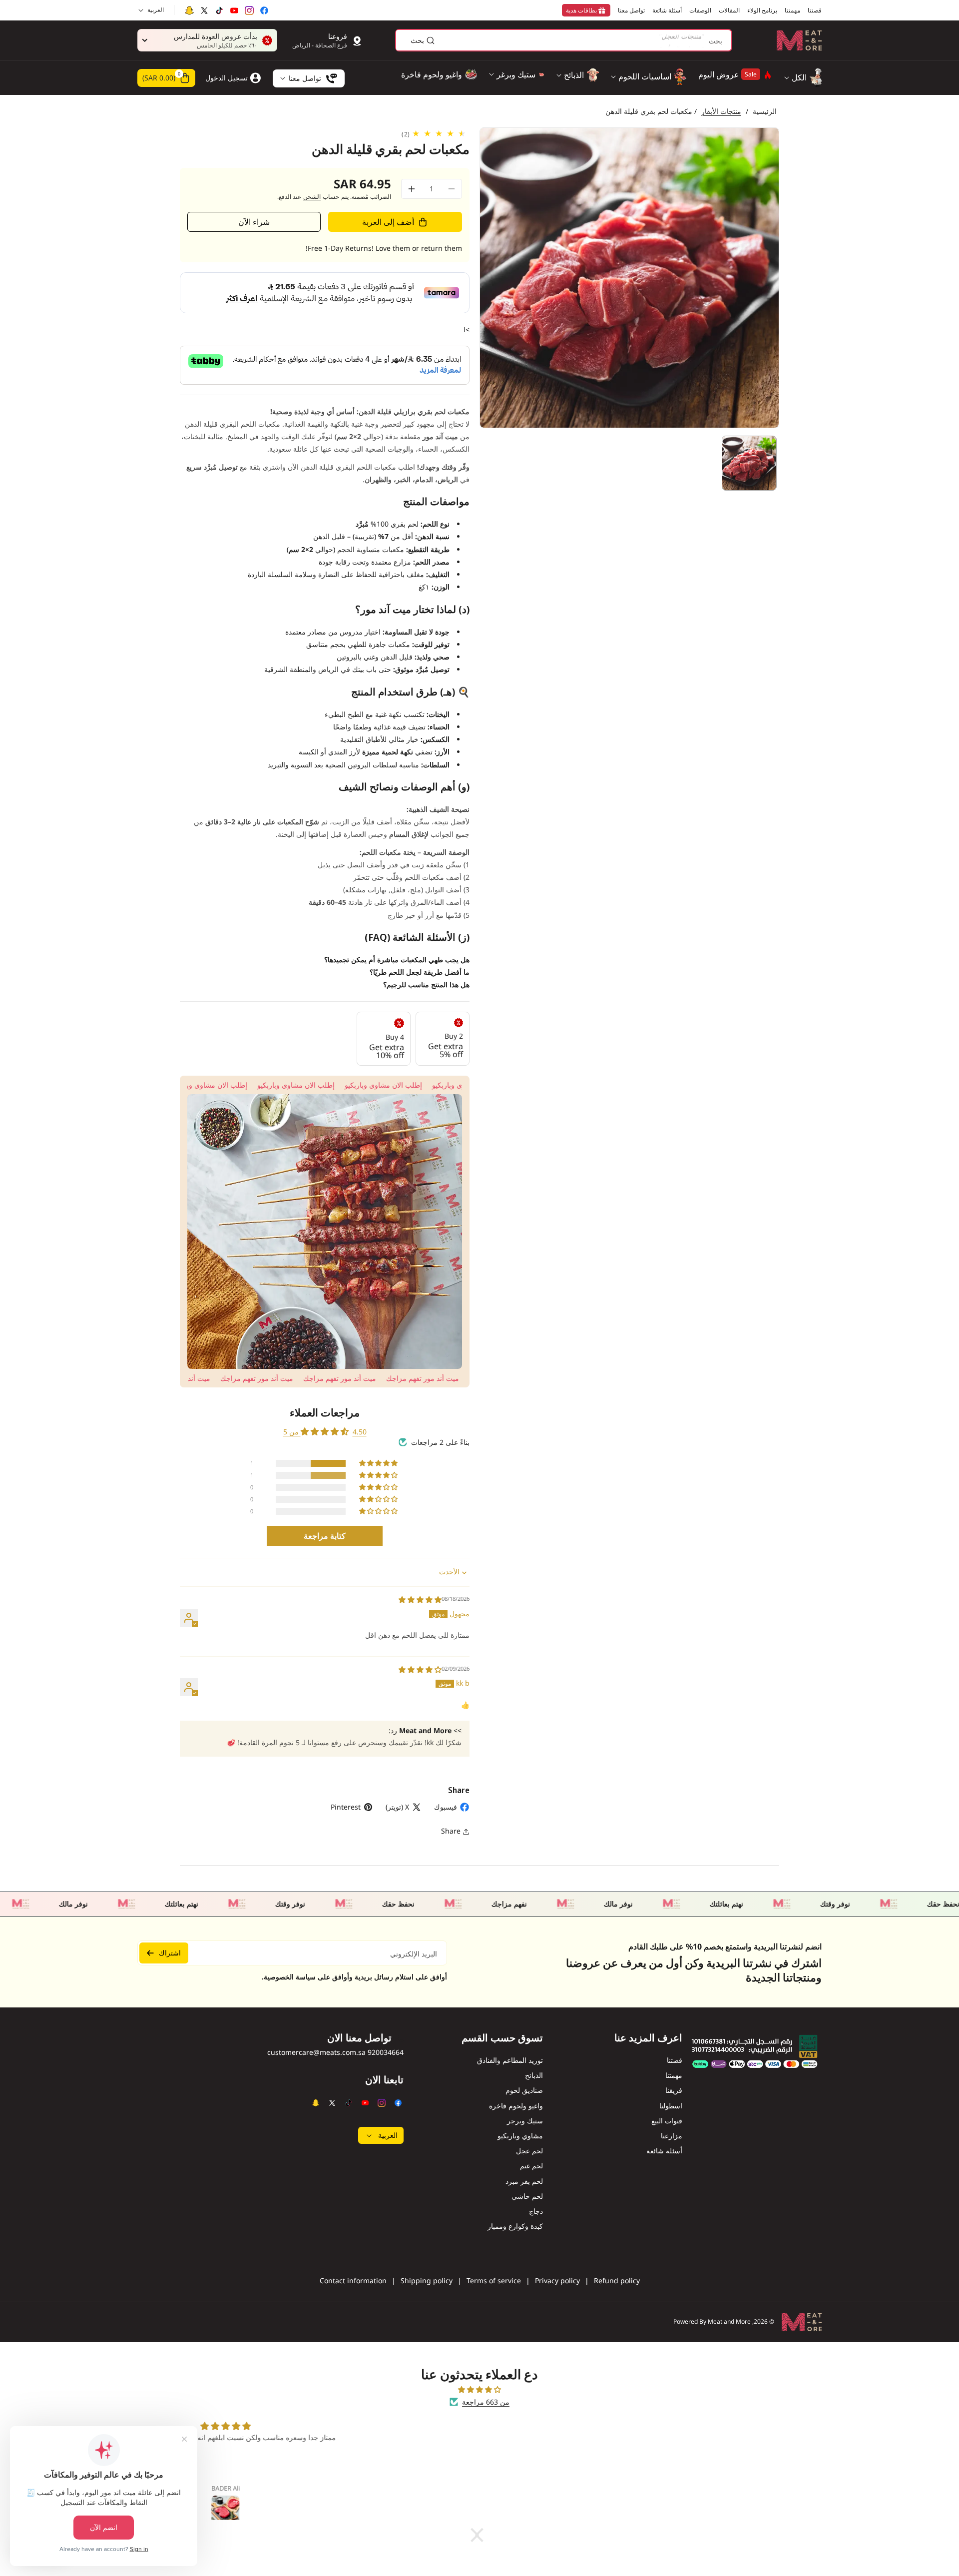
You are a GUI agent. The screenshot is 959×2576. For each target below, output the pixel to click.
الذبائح (534, 2075)
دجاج (536, 2211)
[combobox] (564, 40)
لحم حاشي (527, 2196)
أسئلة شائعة (664, 2151)
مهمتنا (674, 2075)
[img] (420, 1600)
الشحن (312, 197)
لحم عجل (529, 2151)
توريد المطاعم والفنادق (510, 2060)
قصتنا (675, 2060)
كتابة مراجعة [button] (325, 1536)
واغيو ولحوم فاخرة (516, 2106)
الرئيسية (765, 111)
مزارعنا (672, 2136)
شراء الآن (254, 222)
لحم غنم (531, 2166)
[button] (166, 78)
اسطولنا (671, 2106)
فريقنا (674, 2090)
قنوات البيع (667, 2121)
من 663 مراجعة (486, 2402)
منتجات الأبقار (721, 111)
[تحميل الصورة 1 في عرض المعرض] (749, 463)
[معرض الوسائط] (325, 1232)
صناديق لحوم (524, 2090)
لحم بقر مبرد (524, 2181)
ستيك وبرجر (525, 2121)
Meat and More (729, 2321)
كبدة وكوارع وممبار (515, 2226)
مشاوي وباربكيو (520, 2136)
